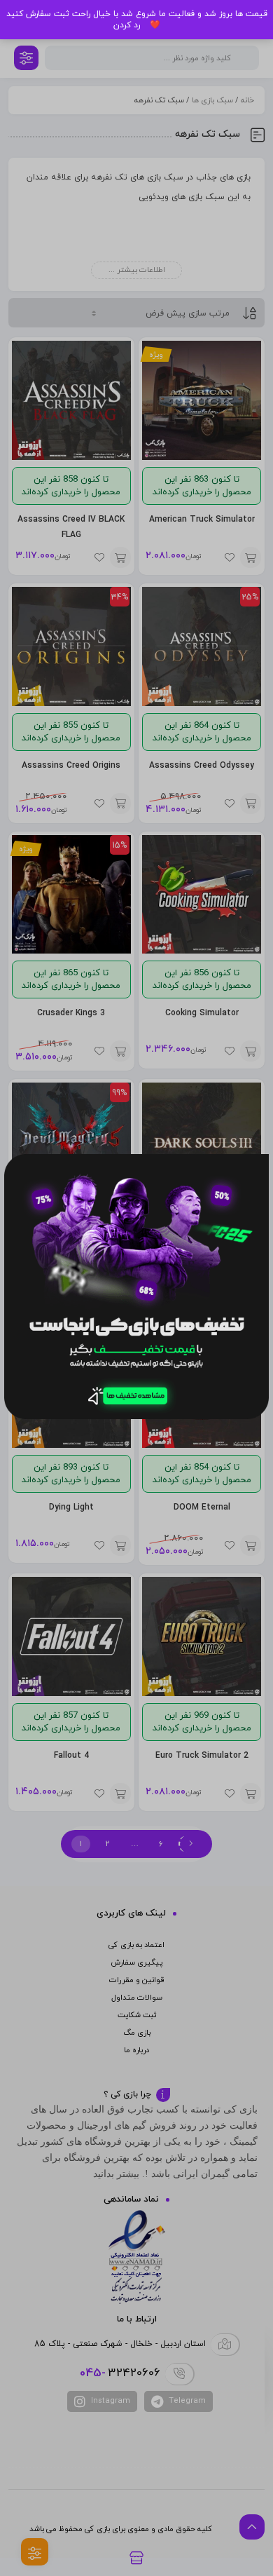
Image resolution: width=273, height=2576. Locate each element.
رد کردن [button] (127, 25)
